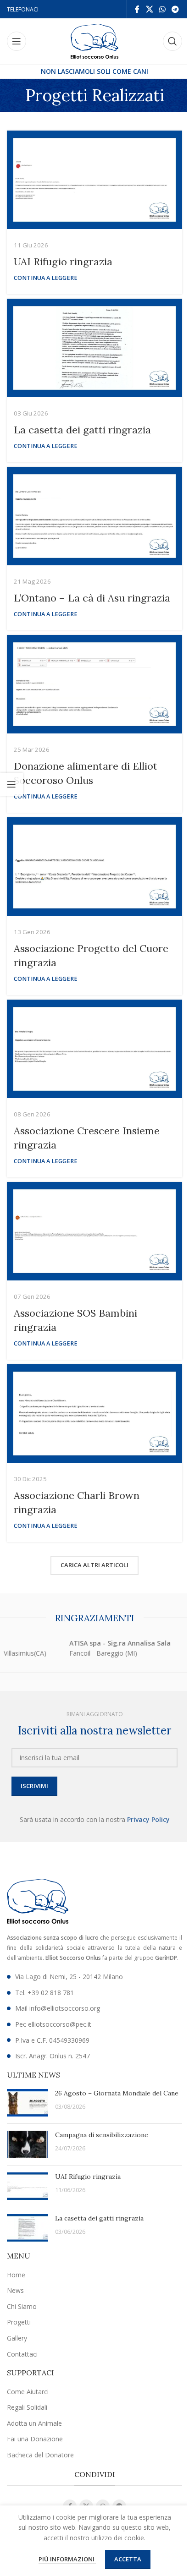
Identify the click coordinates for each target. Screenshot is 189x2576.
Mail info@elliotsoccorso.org (58, 2008)
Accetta (128, 2559)
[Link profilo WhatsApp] (162, 9)
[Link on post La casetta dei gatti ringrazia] (94, 348)
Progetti (19, 2322)
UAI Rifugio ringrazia (63, 262)
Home (16, 2275)
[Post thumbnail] (28, 2103)
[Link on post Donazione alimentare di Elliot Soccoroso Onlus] (94, 684)
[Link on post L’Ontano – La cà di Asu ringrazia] (94, 516)
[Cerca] (172, 41)
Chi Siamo (22, 2306)
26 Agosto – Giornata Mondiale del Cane (117, 2093)
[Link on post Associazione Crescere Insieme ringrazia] (94, 1049)
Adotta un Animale (34, 2423)
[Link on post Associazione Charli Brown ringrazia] (94, 1414)
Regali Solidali (27, 2407)
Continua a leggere (46, 278)
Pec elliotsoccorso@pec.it (53, 2024)
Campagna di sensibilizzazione (102, 2135)
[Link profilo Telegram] (175, 9)
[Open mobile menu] (17, 41)
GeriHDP (166, 1958)
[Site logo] (95, 41)
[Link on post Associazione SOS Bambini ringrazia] (94, 1231)
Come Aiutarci (28, 2392)
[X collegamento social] (149, 9)
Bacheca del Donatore (40, 2455)
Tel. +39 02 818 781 (44, 1993)
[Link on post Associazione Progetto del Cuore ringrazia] (94, 867)
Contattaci (22, 2354)
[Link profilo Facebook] (137, 9)
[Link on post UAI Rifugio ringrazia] (94, 180)
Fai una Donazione (35, 2439)
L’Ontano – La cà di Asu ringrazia (92, 598)
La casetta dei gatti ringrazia (82, 430)
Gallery (17, 2338)
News (15, 2290)
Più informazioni (67, 2559)
